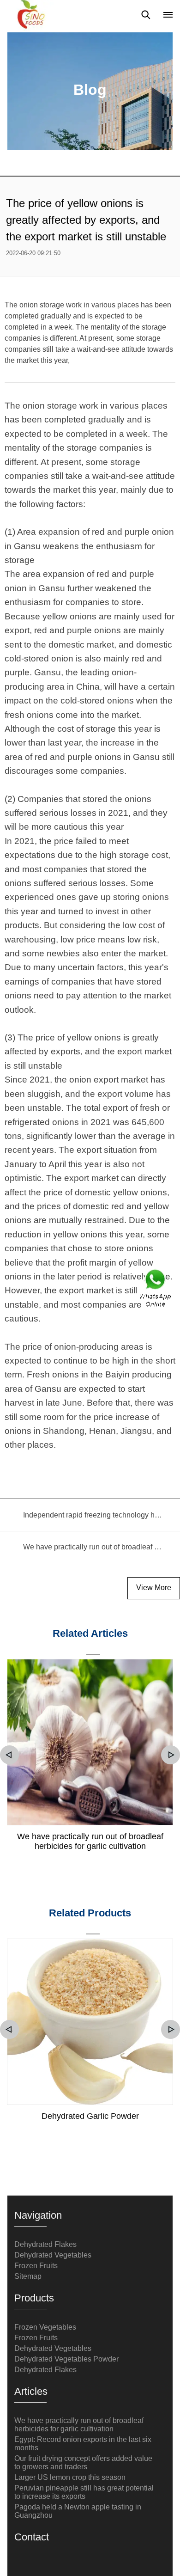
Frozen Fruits (36, 2266)
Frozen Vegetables (45, 2327)
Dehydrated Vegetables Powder (66, 2359)
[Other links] (168, 15)
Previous (9, 1755)
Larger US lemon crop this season (70, 2477)
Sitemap (28, 2276)
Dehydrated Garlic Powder (90, 2116)
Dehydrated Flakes (45, 2244)
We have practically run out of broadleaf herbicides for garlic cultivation (90, 1841)
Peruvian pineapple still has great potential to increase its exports (84, 2492)
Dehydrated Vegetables (53, 2255)
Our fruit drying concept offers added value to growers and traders (83, 2463)
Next (171, 1755)
